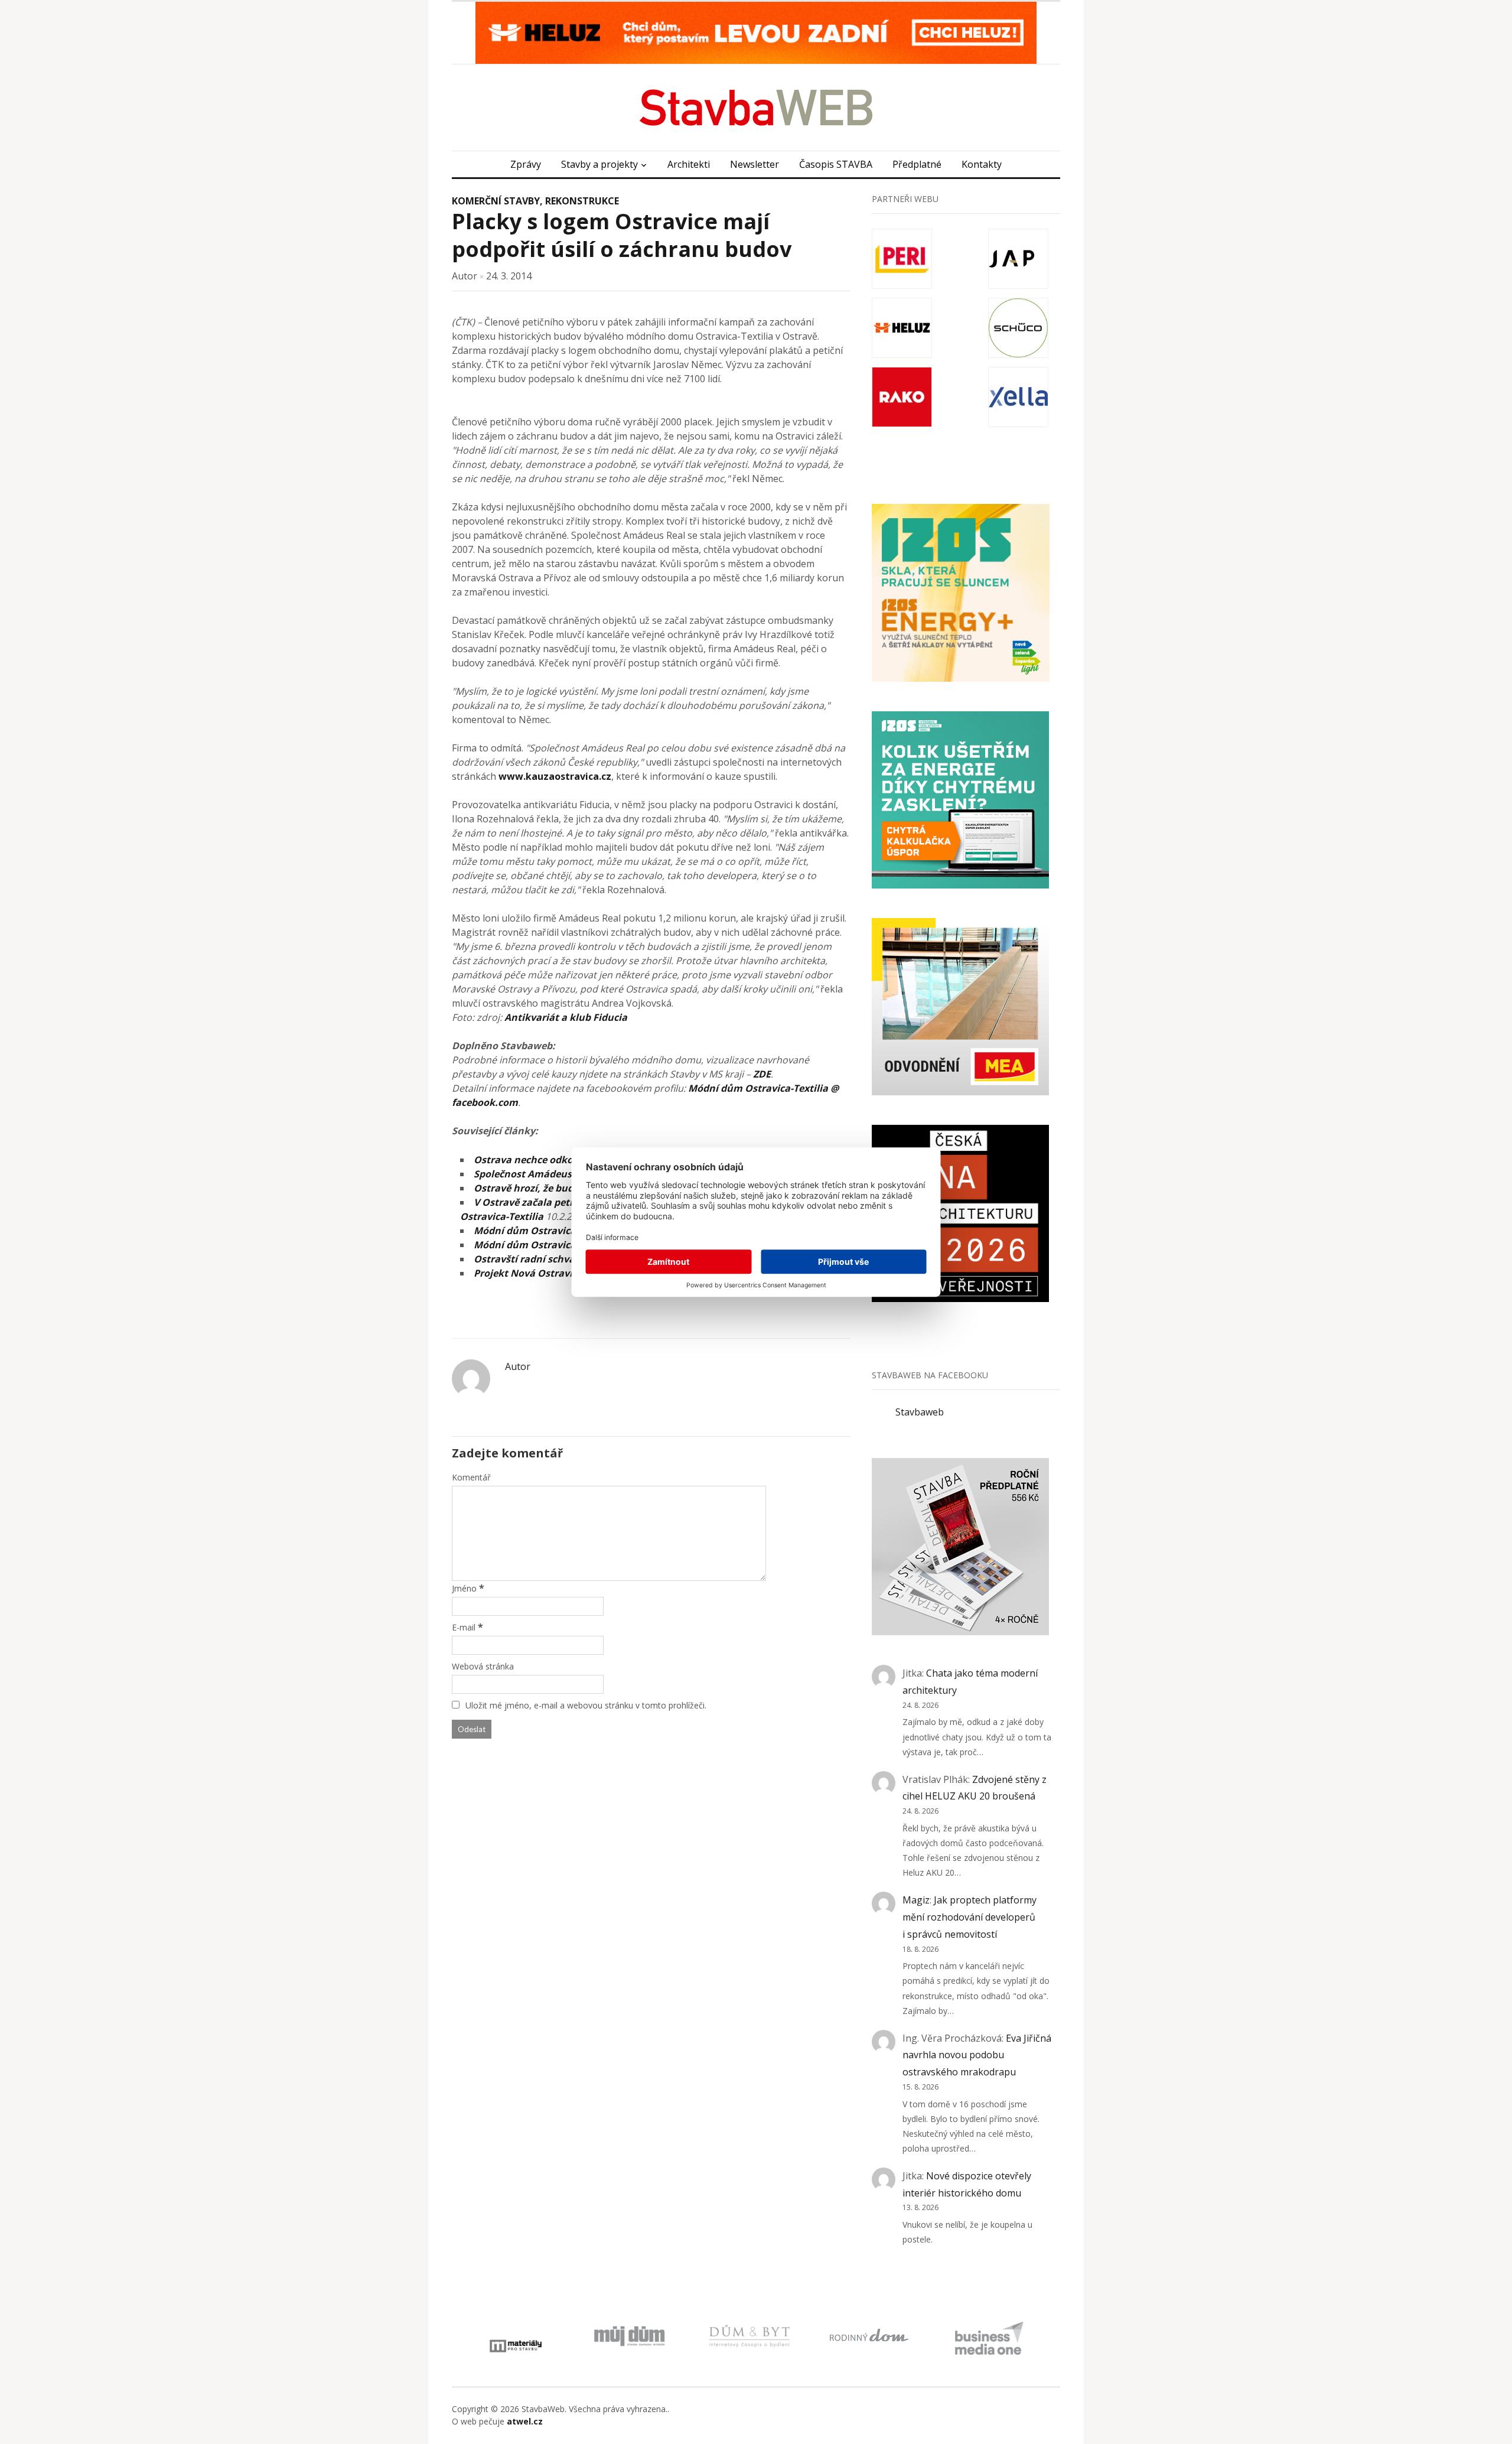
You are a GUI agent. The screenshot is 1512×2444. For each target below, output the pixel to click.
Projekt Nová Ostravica (528, 1273)
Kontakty (982, 164)
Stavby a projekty (599, 164)
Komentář (471, 1477)
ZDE (762, 1074)
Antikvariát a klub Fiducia (566, 1017)
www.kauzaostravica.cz (555, 776)
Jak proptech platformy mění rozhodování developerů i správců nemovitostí (970, 1917)
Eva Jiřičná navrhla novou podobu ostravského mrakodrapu (977, 2055)
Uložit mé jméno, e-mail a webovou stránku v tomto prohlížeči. (586, 1705)
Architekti (689, 164)
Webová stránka (483, 1666)
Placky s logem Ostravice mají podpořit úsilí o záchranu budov (622, 235)
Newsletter (755, 164)
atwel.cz (525, 2421)
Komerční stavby (496, 201)
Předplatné (917, 164)
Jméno (464, 1588)
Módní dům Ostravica (525, 1231)
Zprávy (526, 164)
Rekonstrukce (582, 201)
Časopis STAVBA (836, 164)
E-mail (464, 1627)
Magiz (916, 1900)
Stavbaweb (920, 1412)
